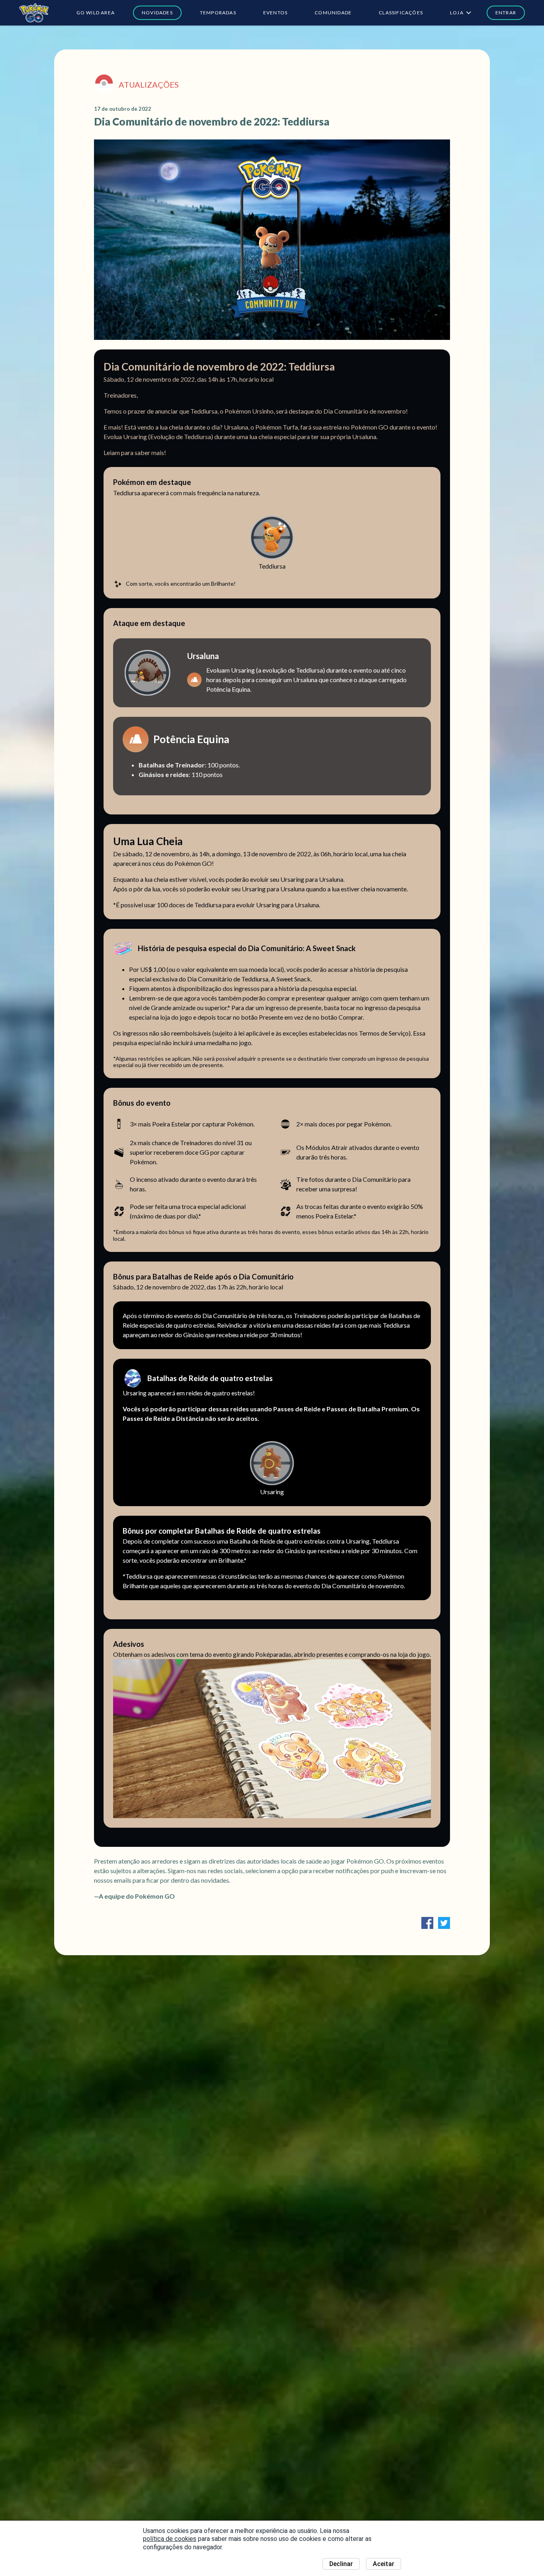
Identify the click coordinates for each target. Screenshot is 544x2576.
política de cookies (170, 2539)
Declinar (341, 2564)
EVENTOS (275, 13)
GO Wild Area (96, 13)
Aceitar (384, 2564)
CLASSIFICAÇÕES (401, 13)
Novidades (157, 13)
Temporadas (218, 13)
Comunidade (333, 13)
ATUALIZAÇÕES (149, 84)
